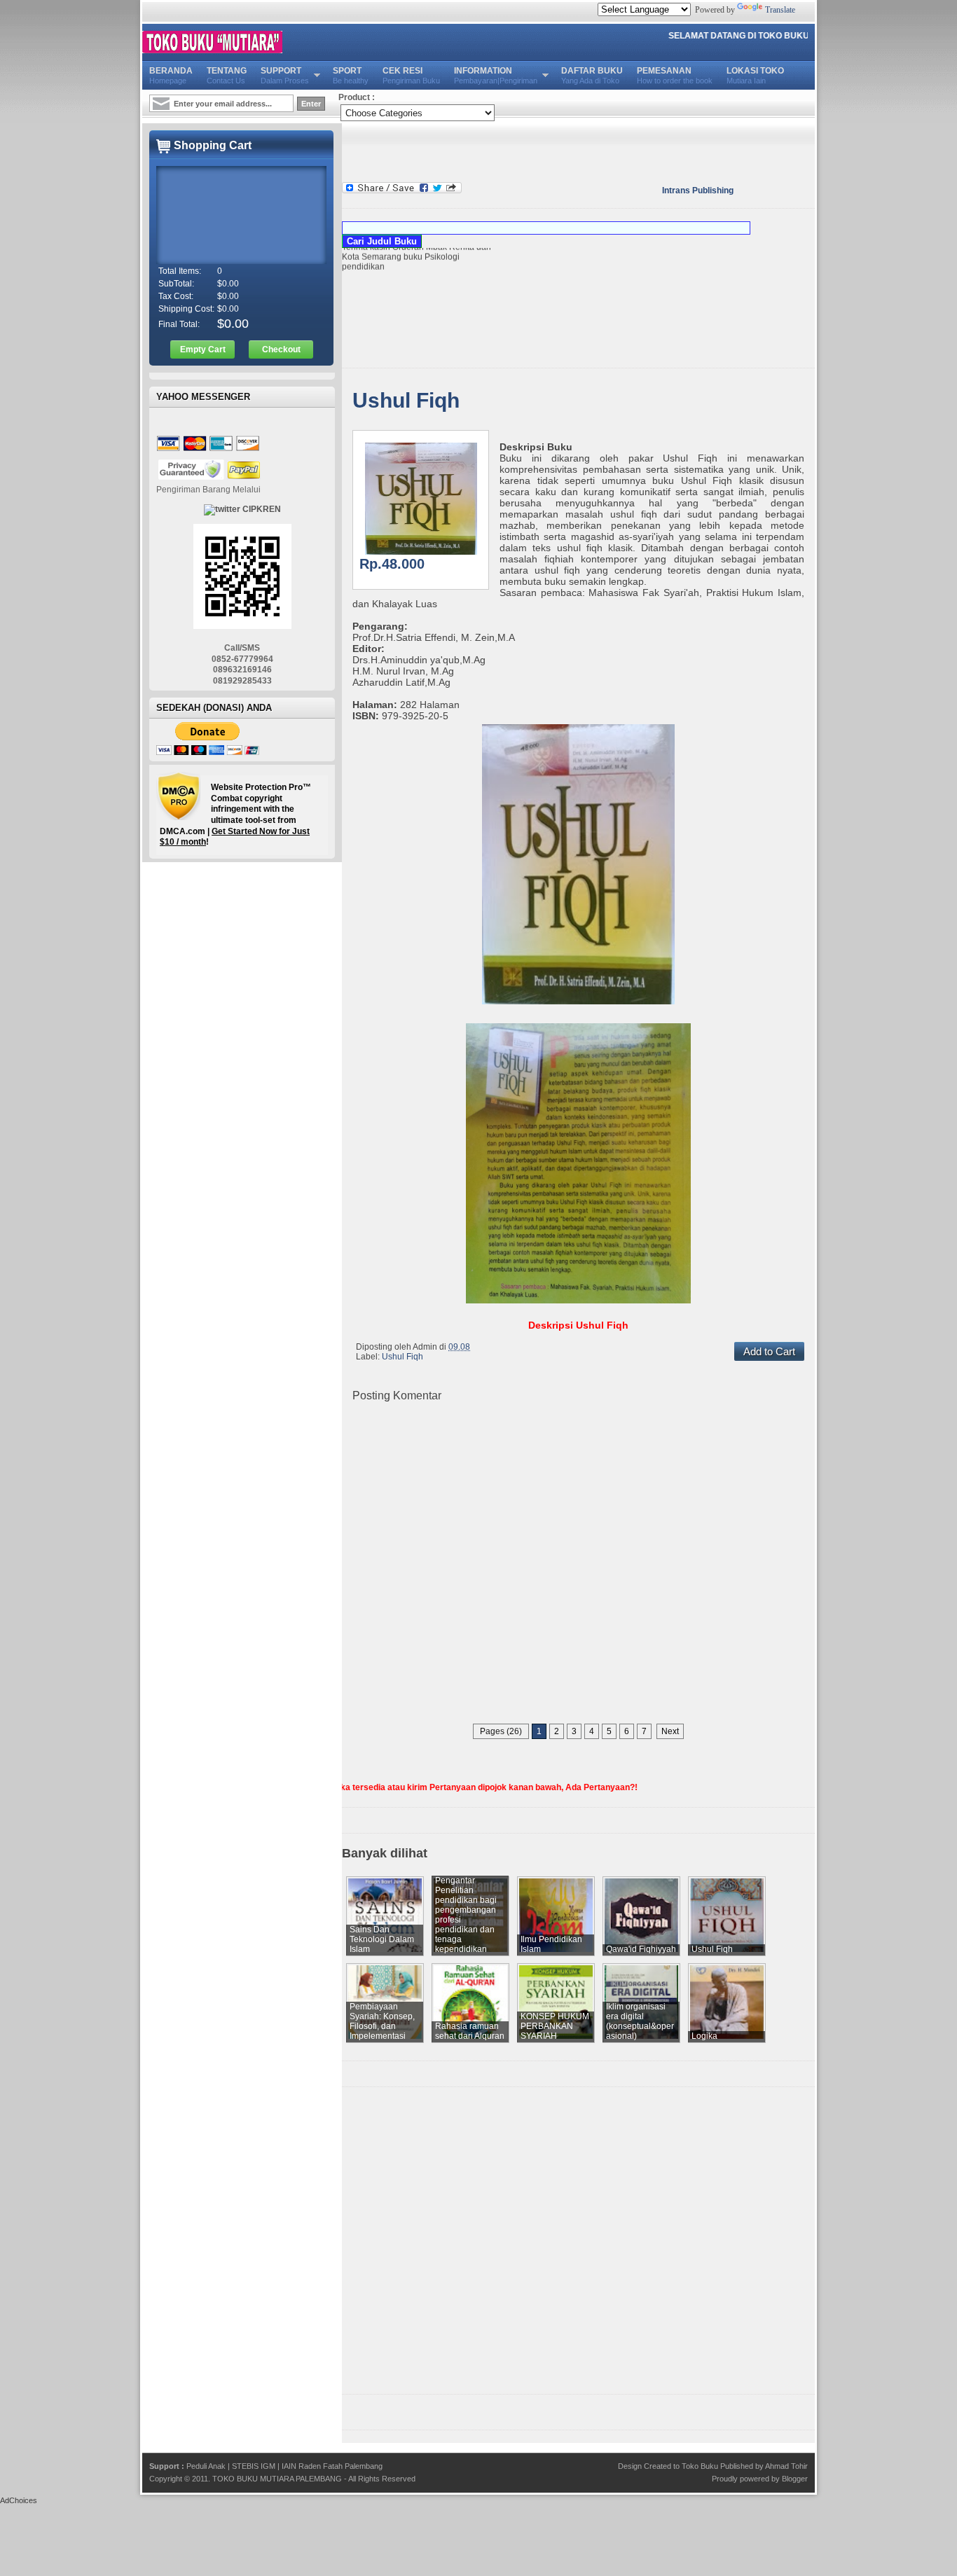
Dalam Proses (285, 75)
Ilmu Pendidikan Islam (551, 1944)
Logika (704, 2036)
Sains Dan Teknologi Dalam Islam (382, 1939)
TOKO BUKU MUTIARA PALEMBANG (277, 2479)
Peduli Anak (206, 2466)
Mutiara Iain (755, 75)
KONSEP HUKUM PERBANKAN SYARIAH (555, 2026)
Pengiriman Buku (411, 75)
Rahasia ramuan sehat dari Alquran (470, 2031)
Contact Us (227, 75)
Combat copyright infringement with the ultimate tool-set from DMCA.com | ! (235, 815)
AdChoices (19, 2500)
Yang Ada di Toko (592, 75)
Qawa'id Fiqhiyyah (641, 1949)
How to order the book (675, 75)
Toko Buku (700, 2466)
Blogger (795, 2479)
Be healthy (351, 75)
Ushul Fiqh (406, 400)
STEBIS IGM (254, 2466)
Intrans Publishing (698, 191)
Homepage (171, 75)
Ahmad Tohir (786, 2466)
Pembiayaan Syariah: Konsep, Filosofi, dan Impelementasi (382, 2021)
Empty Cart (203, 349)
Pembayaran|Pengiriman (496, 75)
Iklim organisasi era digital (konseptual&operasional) (640, 2021)
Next (670, 1731)
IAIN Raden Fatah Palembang (332, 2466)
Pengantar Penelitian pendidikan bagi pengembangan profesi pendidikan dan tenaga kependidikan (466, 1915)
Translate (780, 10)
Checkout (281, 349)
